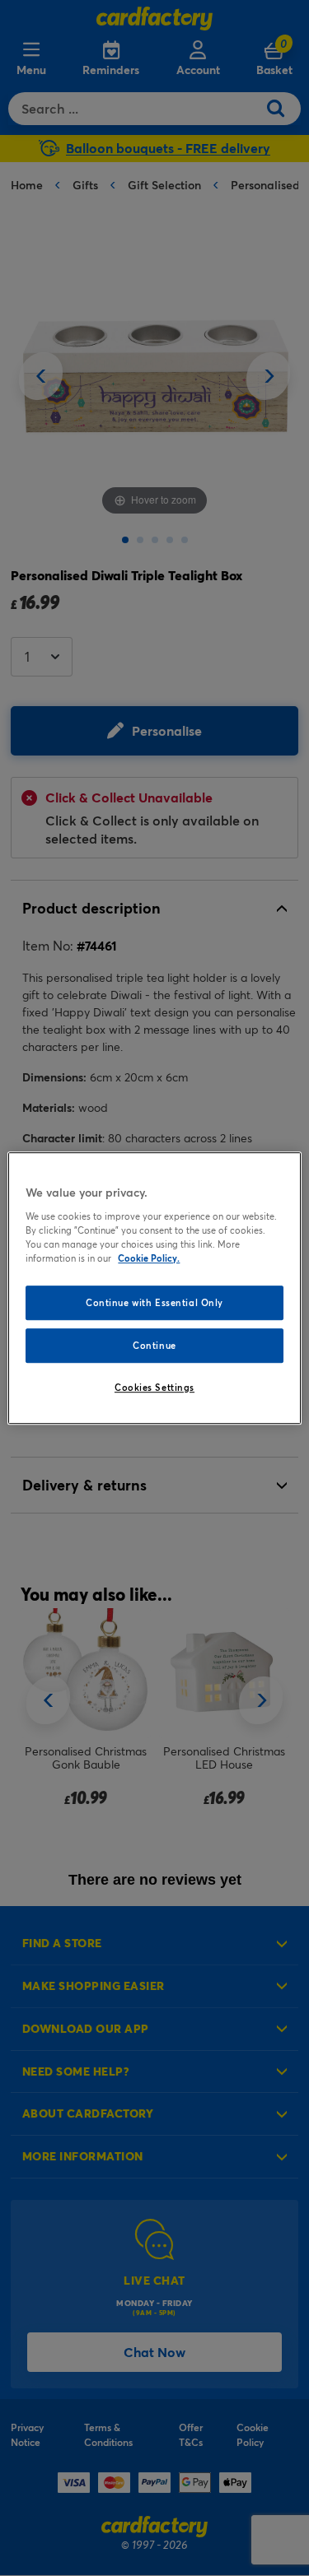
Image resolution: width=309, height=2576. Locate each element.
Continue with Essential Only (154, 1302)
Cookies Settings (154, 1387)
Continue (154, 1345)
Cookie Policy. (149, 1258)
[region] (154, 1288)
